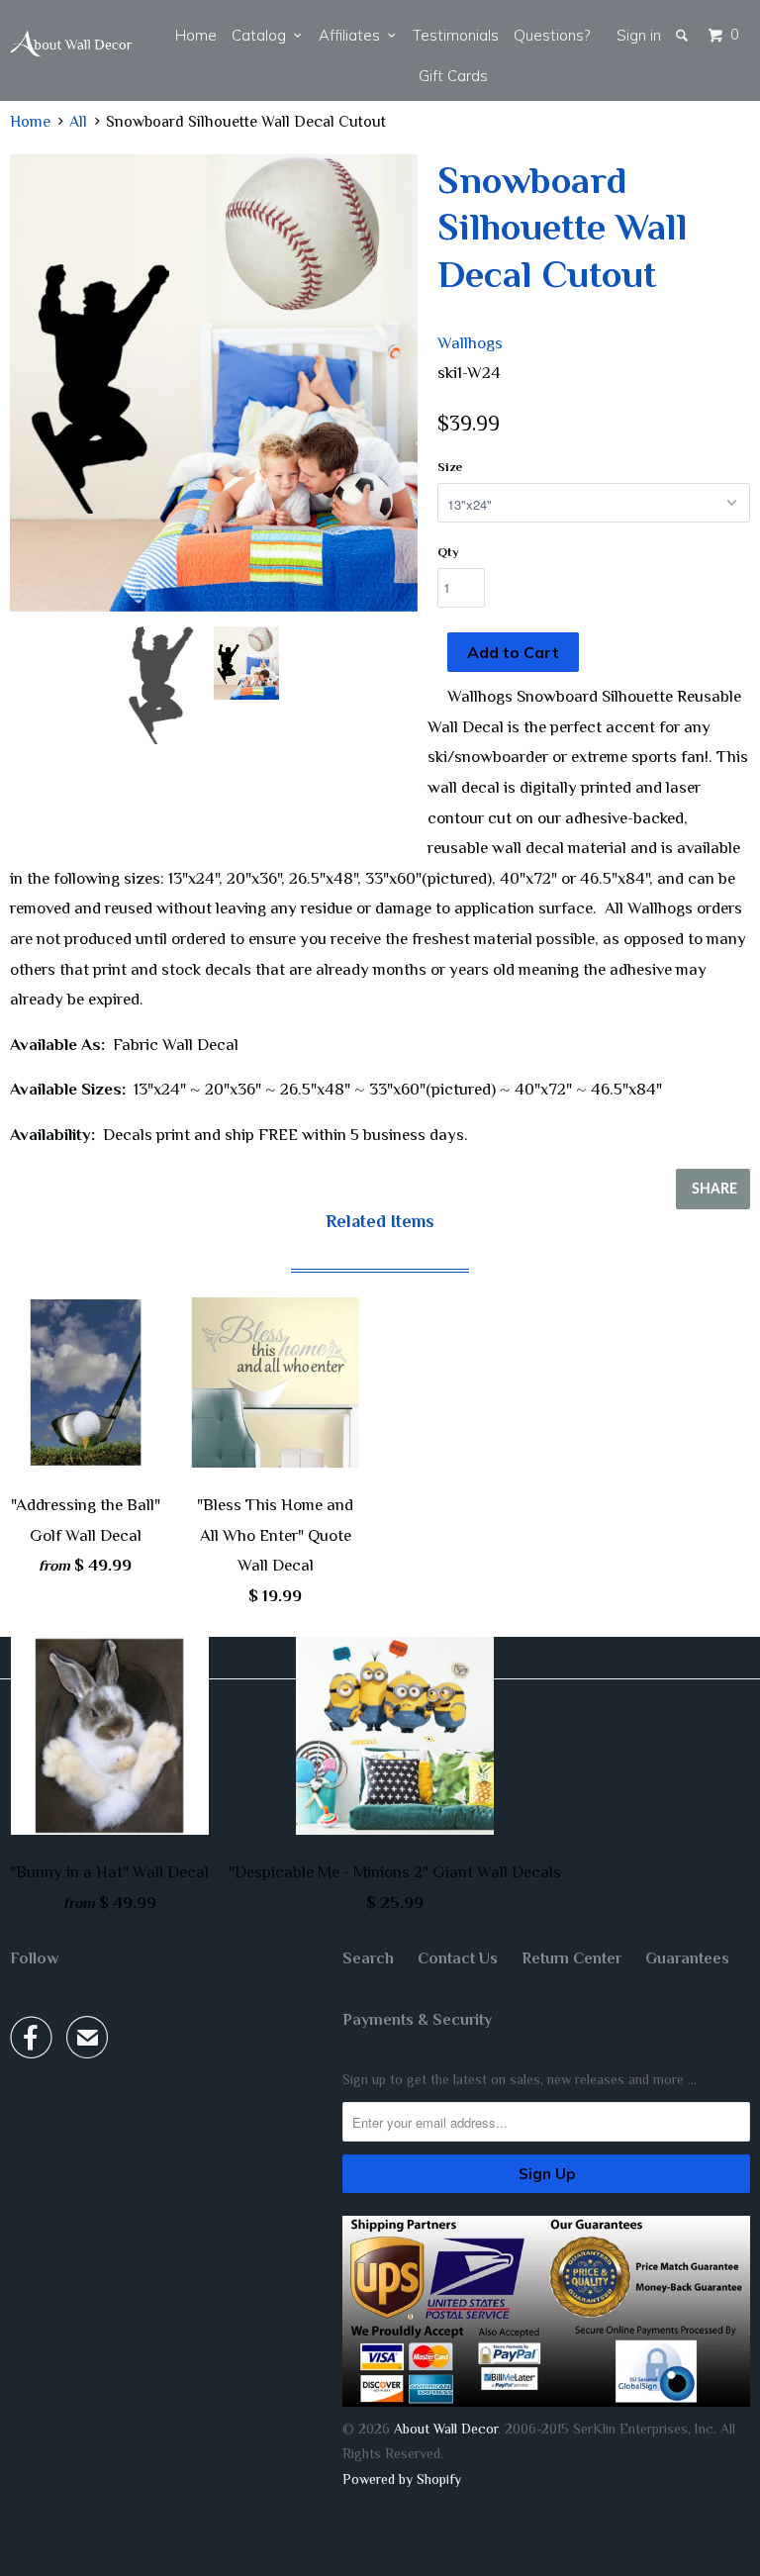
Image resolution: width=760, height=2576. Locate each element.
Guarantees (687, 1958)
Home (196, 35)
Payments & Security (417, 2020)
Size (450, 467)
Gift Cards (453, 76)
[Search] (683, 35)
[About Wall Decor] (71, 44)
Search (368, 1958)
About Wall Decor (446, 2429)
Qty (448, 552)
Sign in (639, 35)
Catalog (263, 35)
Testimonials (456, 35)
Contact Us (458, 1958)
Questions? (552, 35)
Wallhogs (470, 343)
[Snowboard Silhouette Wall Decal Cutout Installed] (214, 383)
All (78, 122)
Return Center (571, 1958)
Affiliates (353, 35)
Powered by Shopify (402, 2479)
